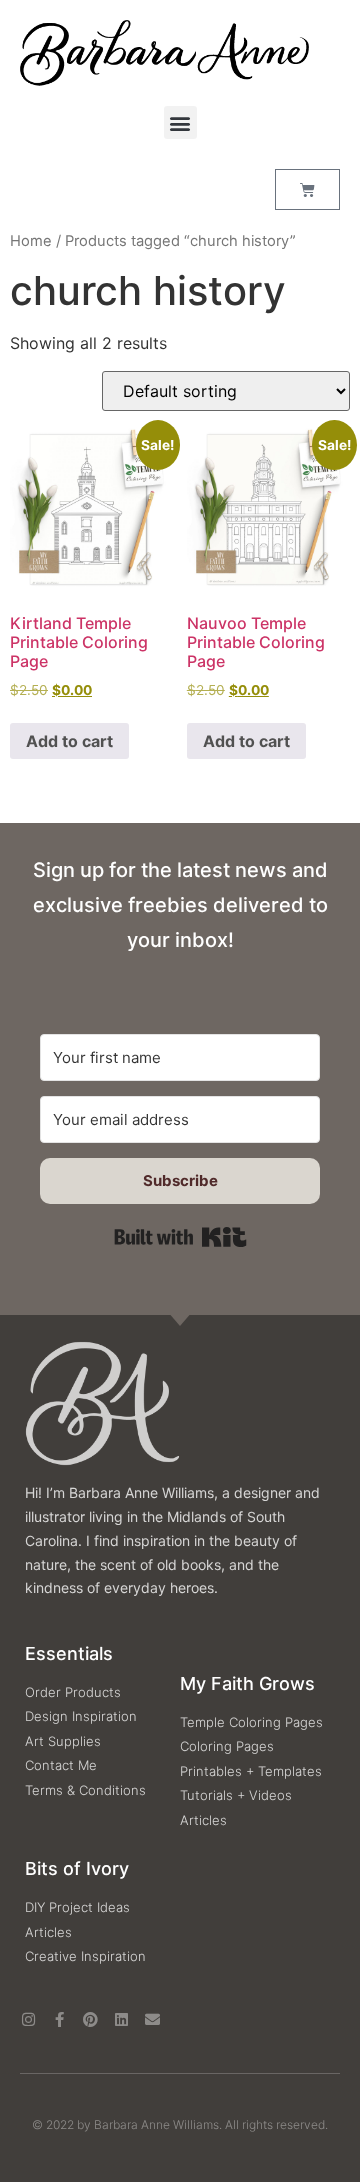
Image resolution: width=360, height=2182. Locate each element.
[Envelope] (152, 2019)
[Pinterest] (90, 2019)
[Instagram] (28, 2019)
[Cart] (307, 189)
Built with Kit (180, 1237)
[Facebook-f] (59, 2019)
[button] (180, 122)
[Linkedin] (121, 2019)
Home (31, 241)
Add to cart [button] (69, 741)
